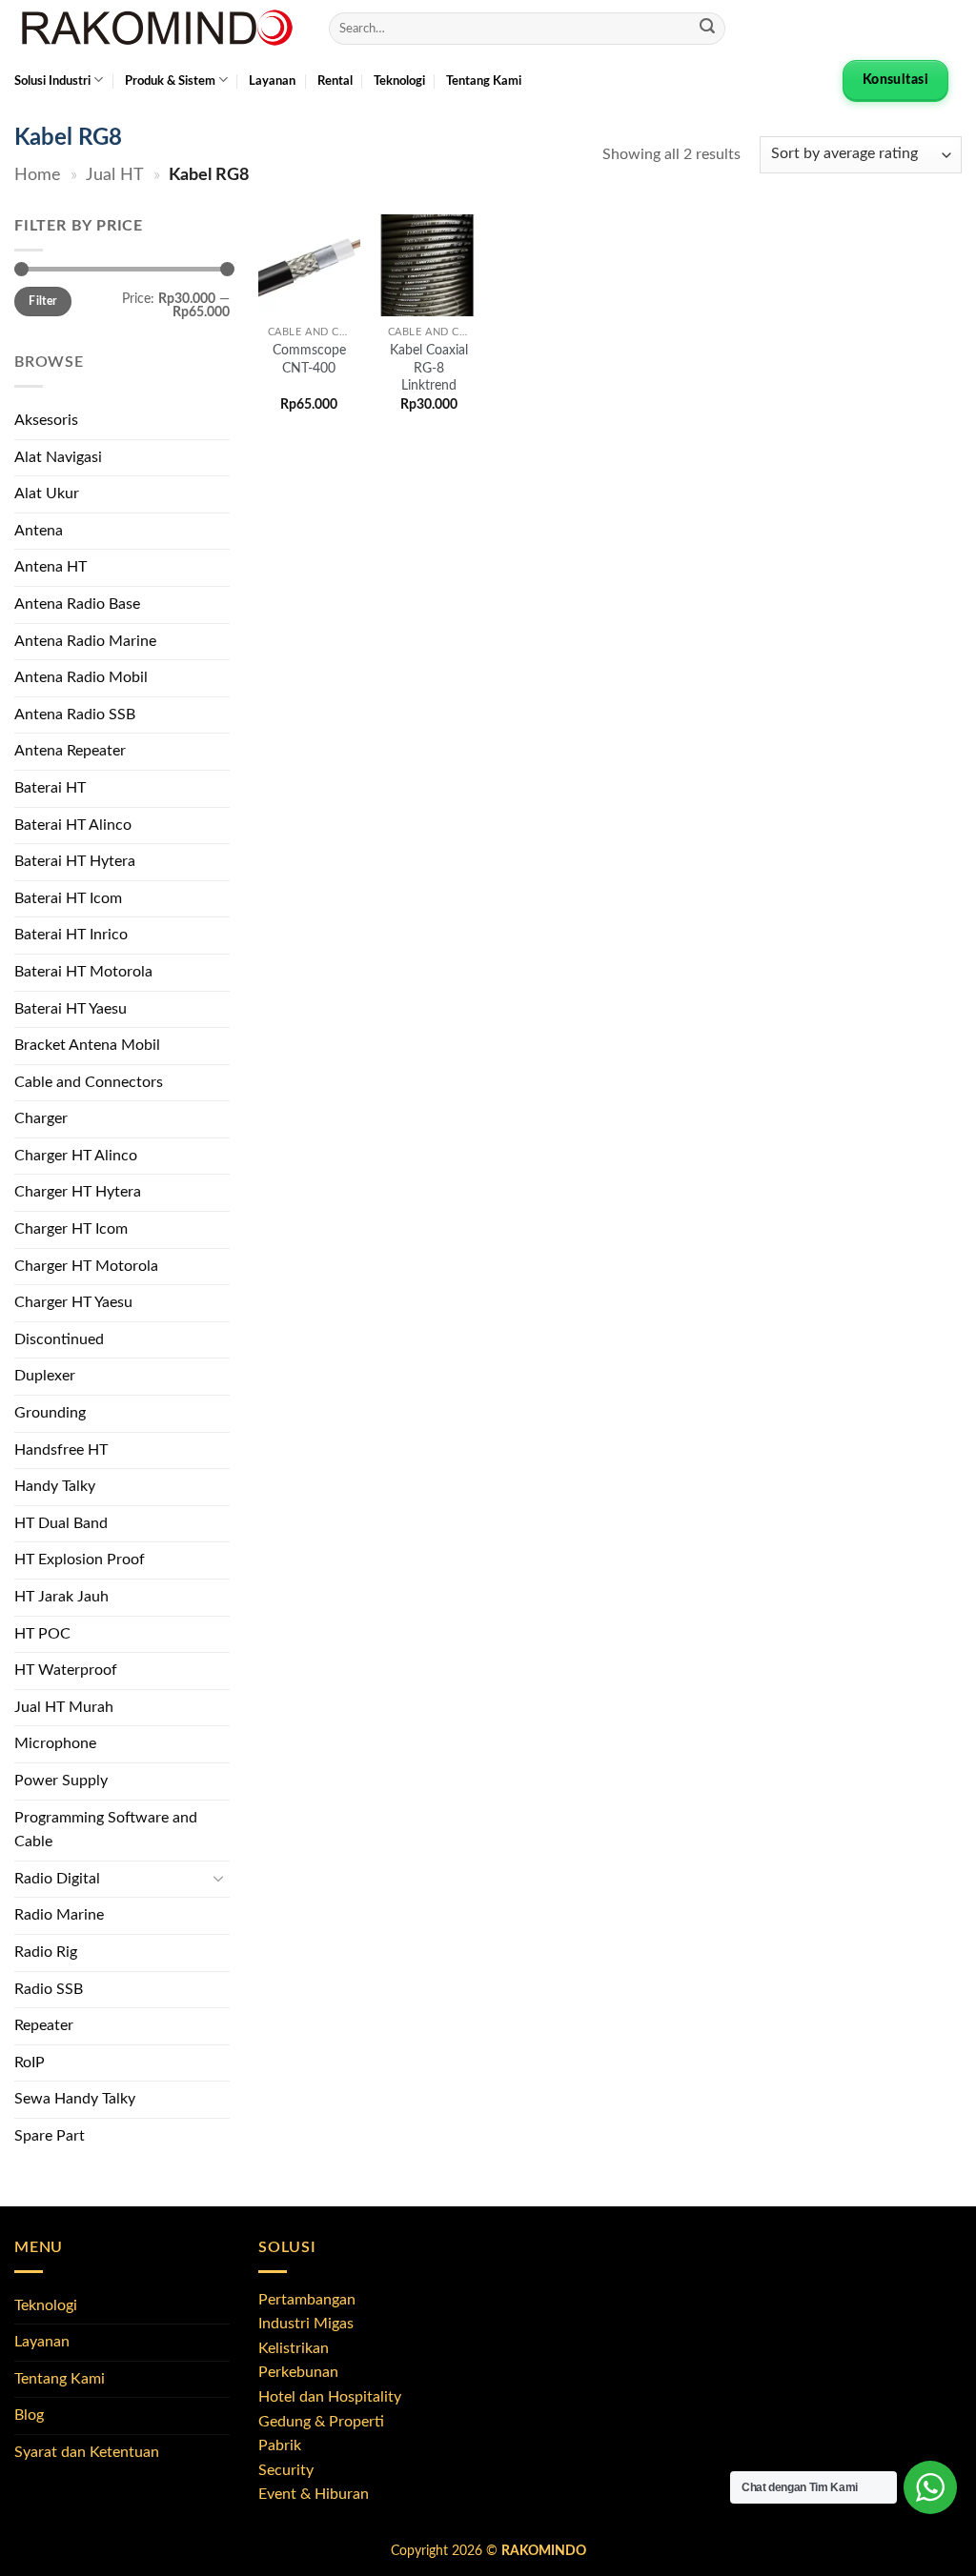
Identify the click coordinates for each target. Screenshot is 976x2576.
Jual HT (115, 175)
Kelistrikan (294, 2348)
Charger (41, 1118)
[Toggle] (218, 1879)
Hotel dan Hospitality (330, 2397)
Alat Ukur (47, 493)
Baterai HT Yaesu (71, 1009)
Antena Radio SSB (75, 714)
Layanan (272, 81)
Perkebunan (298, 2372)
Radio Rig (46, 1952)
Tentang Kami (484, 81)
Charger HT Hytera (78, 1192)
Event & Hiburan (314, 2494)
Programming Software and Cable (106, 1830)
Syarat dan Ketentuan (87, 2452)
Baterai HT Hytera (75, 861)
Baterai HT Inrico (71, 935)
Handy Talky (55, 1486)
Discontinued (59, 1339)
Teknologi (399, 81)
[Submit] (707, 29)
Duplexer (45, 1376)
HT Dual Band (61, 1523)
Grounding (50, 1413)
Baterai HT (50, 788)
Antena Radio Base (77, 604)
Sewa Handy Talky (75, 2099)
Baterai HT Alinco (73, 825)
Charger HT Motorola (86, 1266)
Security (286, 2470)
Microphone (55, 1743)
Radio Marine (59, 1915)
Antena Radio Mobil (81, 677)
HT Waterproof (66, 1670)
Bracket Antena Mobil (87, 1045)
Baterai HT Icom (68, 898)
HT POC (42, 1634)
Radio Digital (57, 1879)
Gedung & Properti (321, 2422)
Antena (39, 531)
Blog (29, 2415)
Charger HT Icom (71, 1229)
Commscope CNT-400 (309, 359)
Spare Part (50, 2136)
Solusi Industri (52, 81)
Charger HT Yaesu (73, 1302)
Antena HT (51, 567)
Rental (335, 81)
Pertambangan (307, 2300)
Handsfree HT (61, 1450)
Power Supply (61, 1781)
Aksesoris (46, 420)
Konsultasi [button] (895, 80)
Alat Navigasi (58, 457)
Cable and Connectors (89, 1082)
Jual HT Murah (64, 1707)
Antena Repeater (70, 751)
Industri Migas (306, 2324)
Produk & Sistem (170, 81)
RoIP (30, 2063)
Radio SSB (49, 1989)
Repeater (44, 2025)
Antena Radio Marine (85, 641)
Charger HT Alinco (76, 1156)
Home (38, 175)
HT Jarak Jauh (61, 1597)
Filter (42, 301)
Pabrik (280, 2445)
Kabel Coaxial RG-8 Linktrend (429, 368)
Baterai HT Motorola (83, 972)
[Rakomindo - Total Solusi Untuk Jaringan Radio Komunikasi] (157, 29)
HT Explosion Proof (80, 1560)
